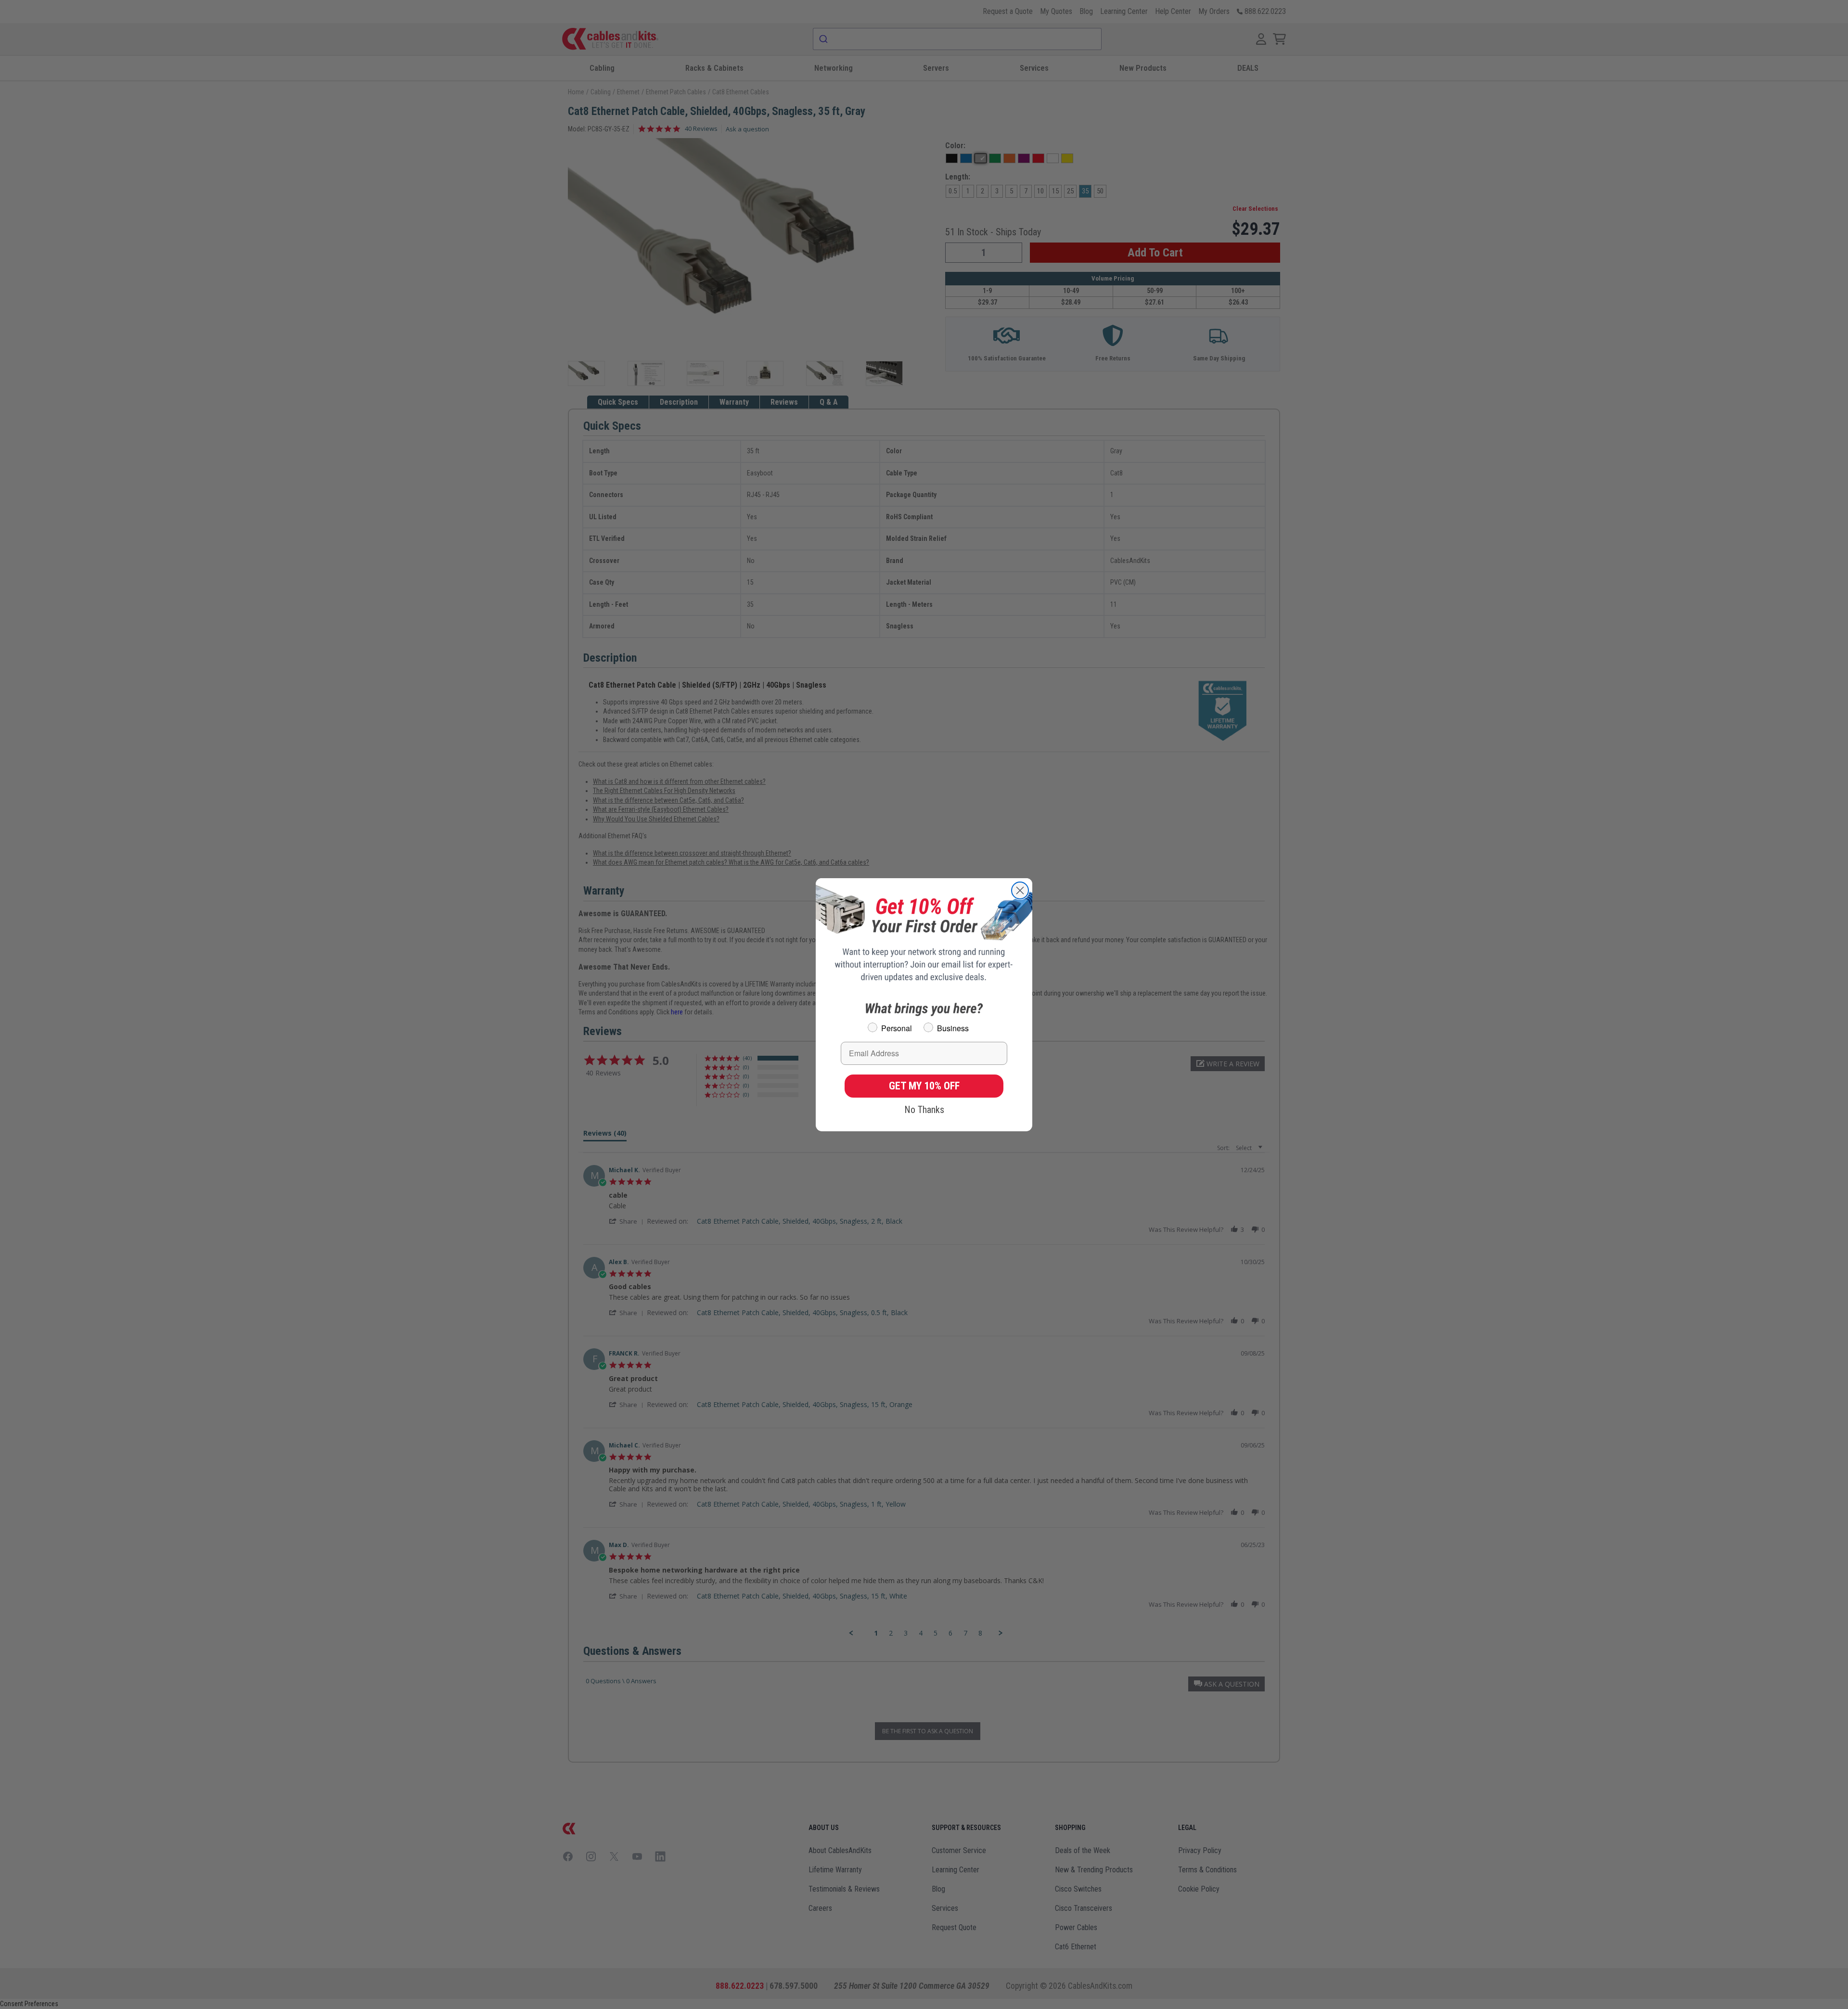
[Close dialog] (1020, 890)
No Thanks (924, 1110)
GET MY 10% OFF (924, 1086)
